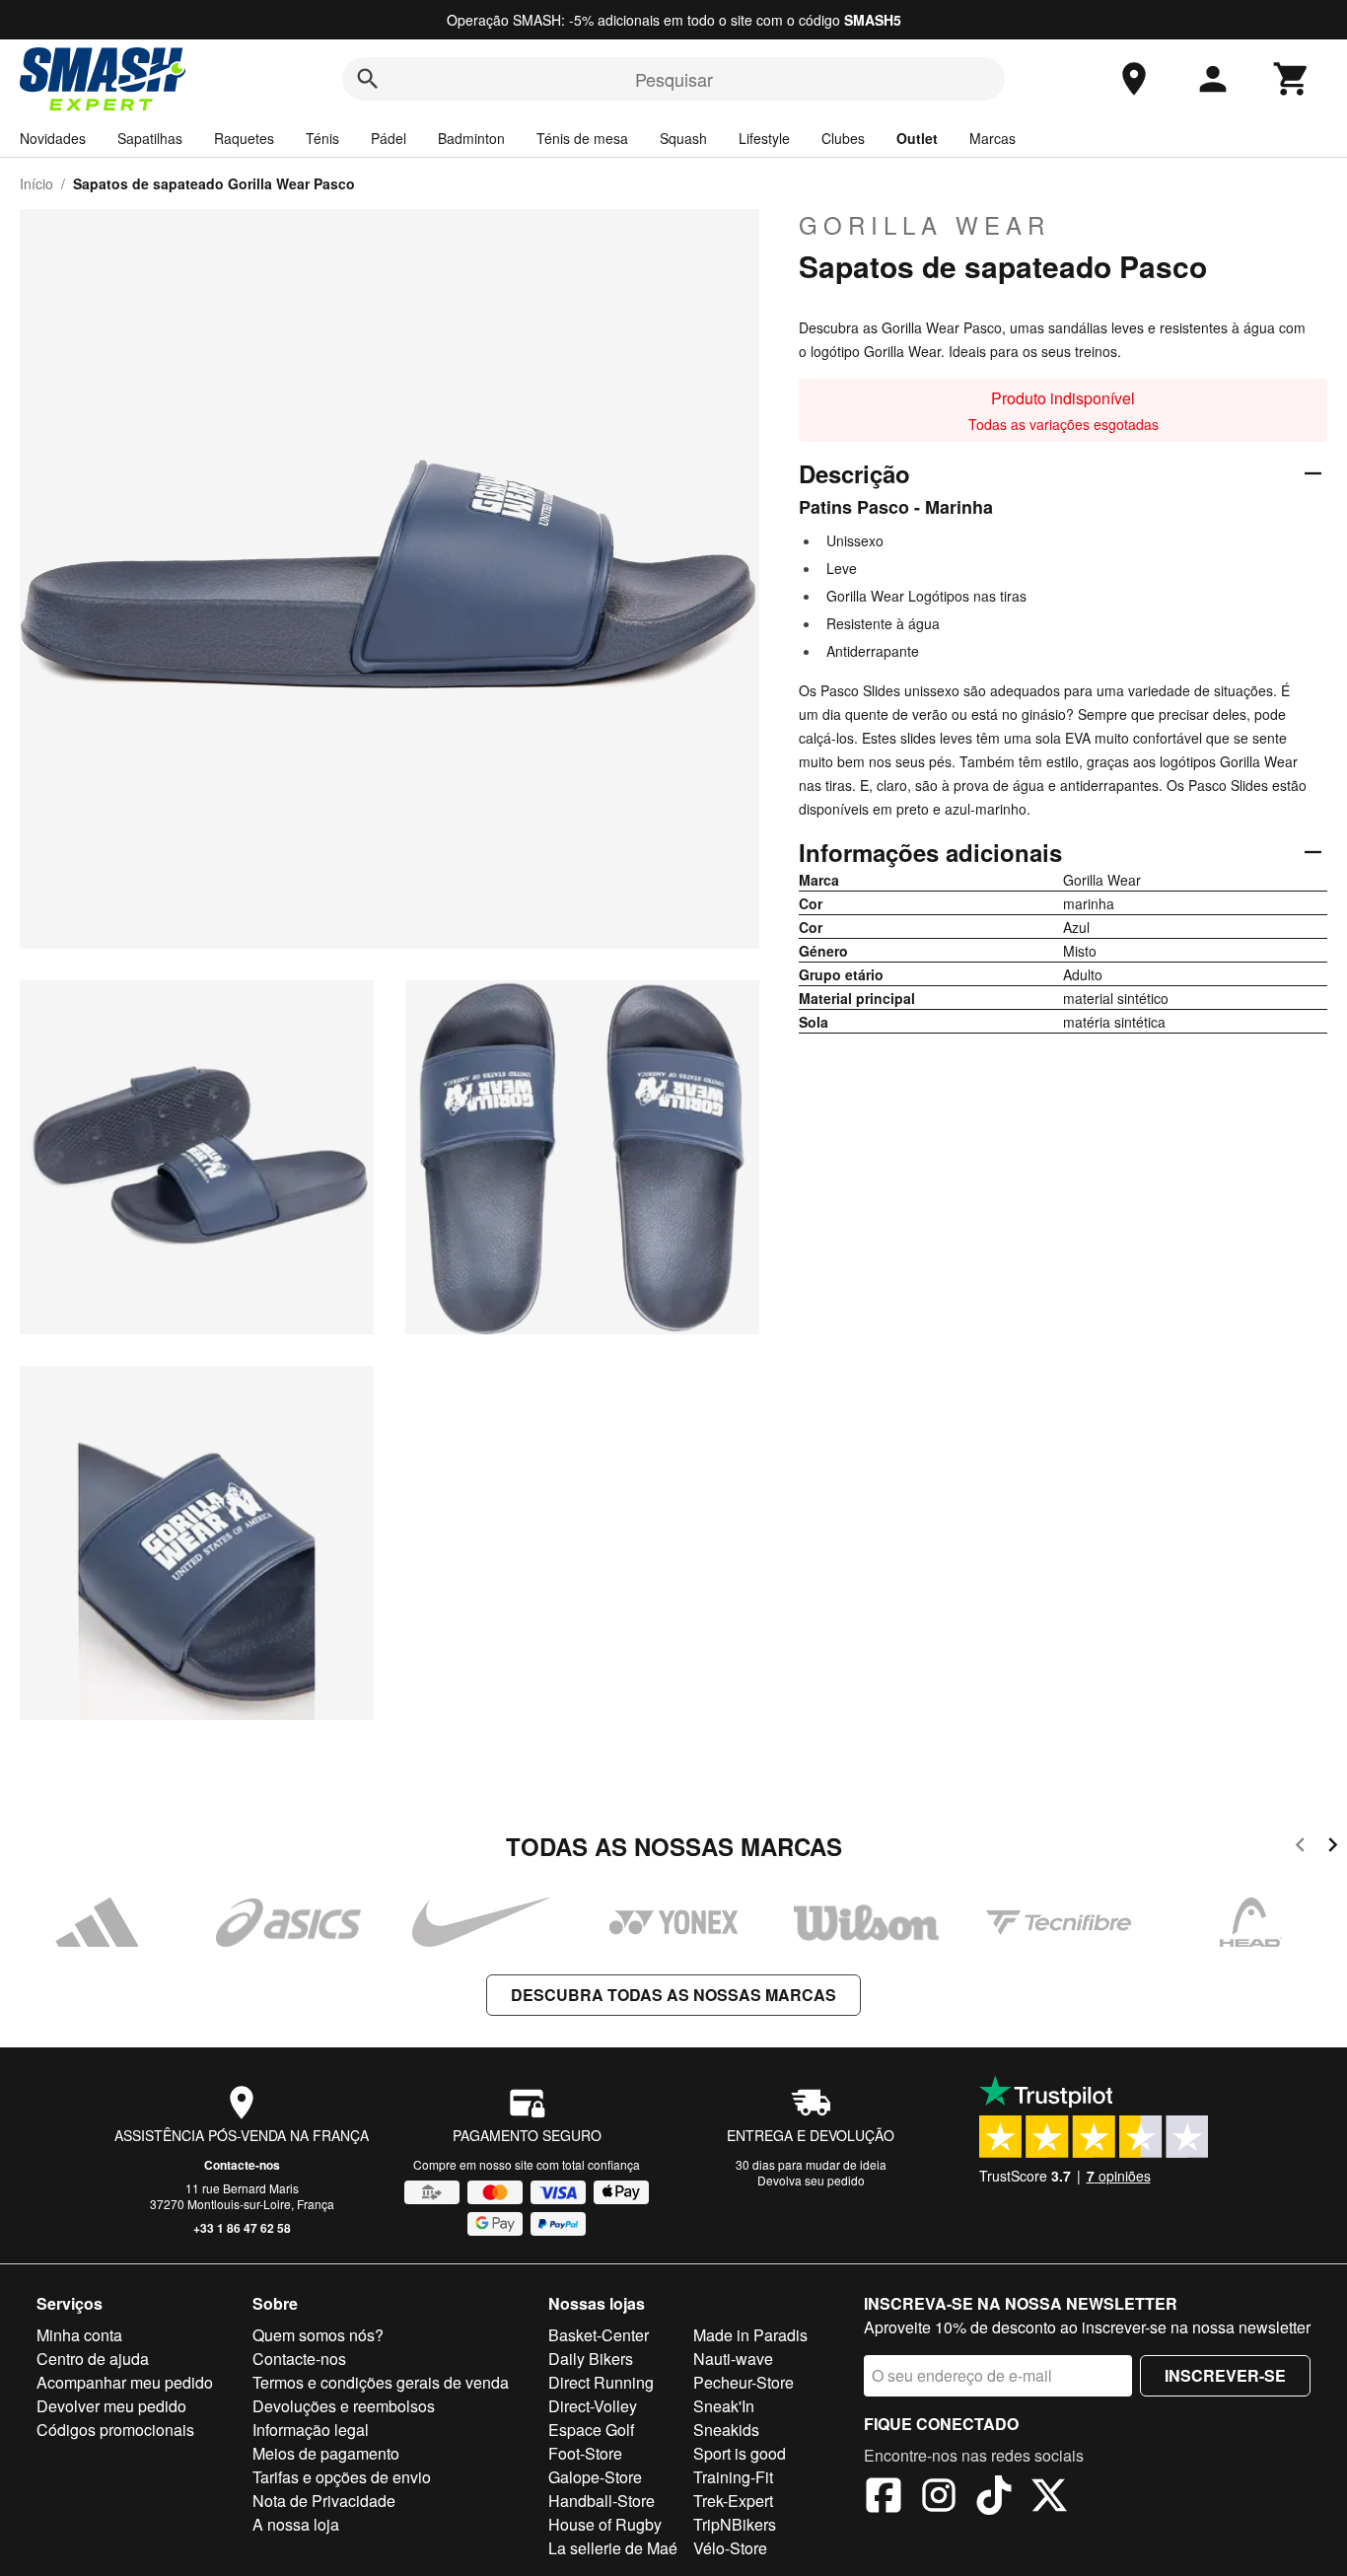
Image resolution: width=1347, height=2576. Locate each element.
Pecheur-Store (744, 2382)
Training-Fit (733, 2477)
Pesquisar (674, 79)
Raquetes (244, 138)
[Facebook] (884, 2498)
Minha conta (79, 2335)
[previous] (1300, 1848)
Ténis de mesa (582, 138)
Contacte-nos (242, 2165)
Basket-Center (599, 2335)
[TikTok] (994, 2498)
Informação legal (311, 2430)
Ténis (322, 138)
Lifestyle (764, 138)
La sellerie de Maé (613, 2548)
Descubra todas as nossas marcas (673, 1995)
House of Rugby (605, 2524)
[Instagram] (939, 2498)
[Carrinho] (1292, 79)
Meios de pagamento (326, 2453)
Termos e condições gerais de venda (381, 2382)
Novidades (53, 138)
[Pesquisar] (368, 79)
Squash (683, 138)
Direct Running (601, 2382)
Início (36, 183)
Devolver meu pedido (111, 2406)
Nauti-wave (733, 2359)
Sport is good (740, 2453)
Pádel (389, 138)
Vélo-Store (730, 2548)
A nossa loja (296, 2524)
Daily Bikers (591, 2359)
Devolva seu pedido (811, 2180)
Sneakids (726, 2430)
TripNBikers (735, 2524)
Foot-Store (585, 2453)
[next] (1333, 1848)
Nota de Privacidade (324, 2501)
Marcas (993, 138)
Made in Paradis (750, 2335)
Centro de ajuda (93, 2359)
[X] (1049, 2498)
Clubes (843, 138)
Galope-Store (595, 2477)
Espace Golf (591, 2430)
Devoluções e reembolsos (344, 2406)
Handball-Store (602, 2501)
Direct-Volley (593, 2406)
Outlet (917, 138)
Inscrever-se (1225, 2375)
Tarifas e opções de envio (342, 2477)
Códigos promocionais (115, 2430)
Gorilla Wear (924, 225)
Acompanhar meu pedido (125, 2382)
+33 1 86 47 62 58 (242, 2228)
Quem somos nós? (318, 2335)
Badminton (471, 138)
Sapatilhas (150, 138)
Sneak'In (724, 2406)
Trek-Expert (733, 2501)
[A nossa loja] (1134, 79)
